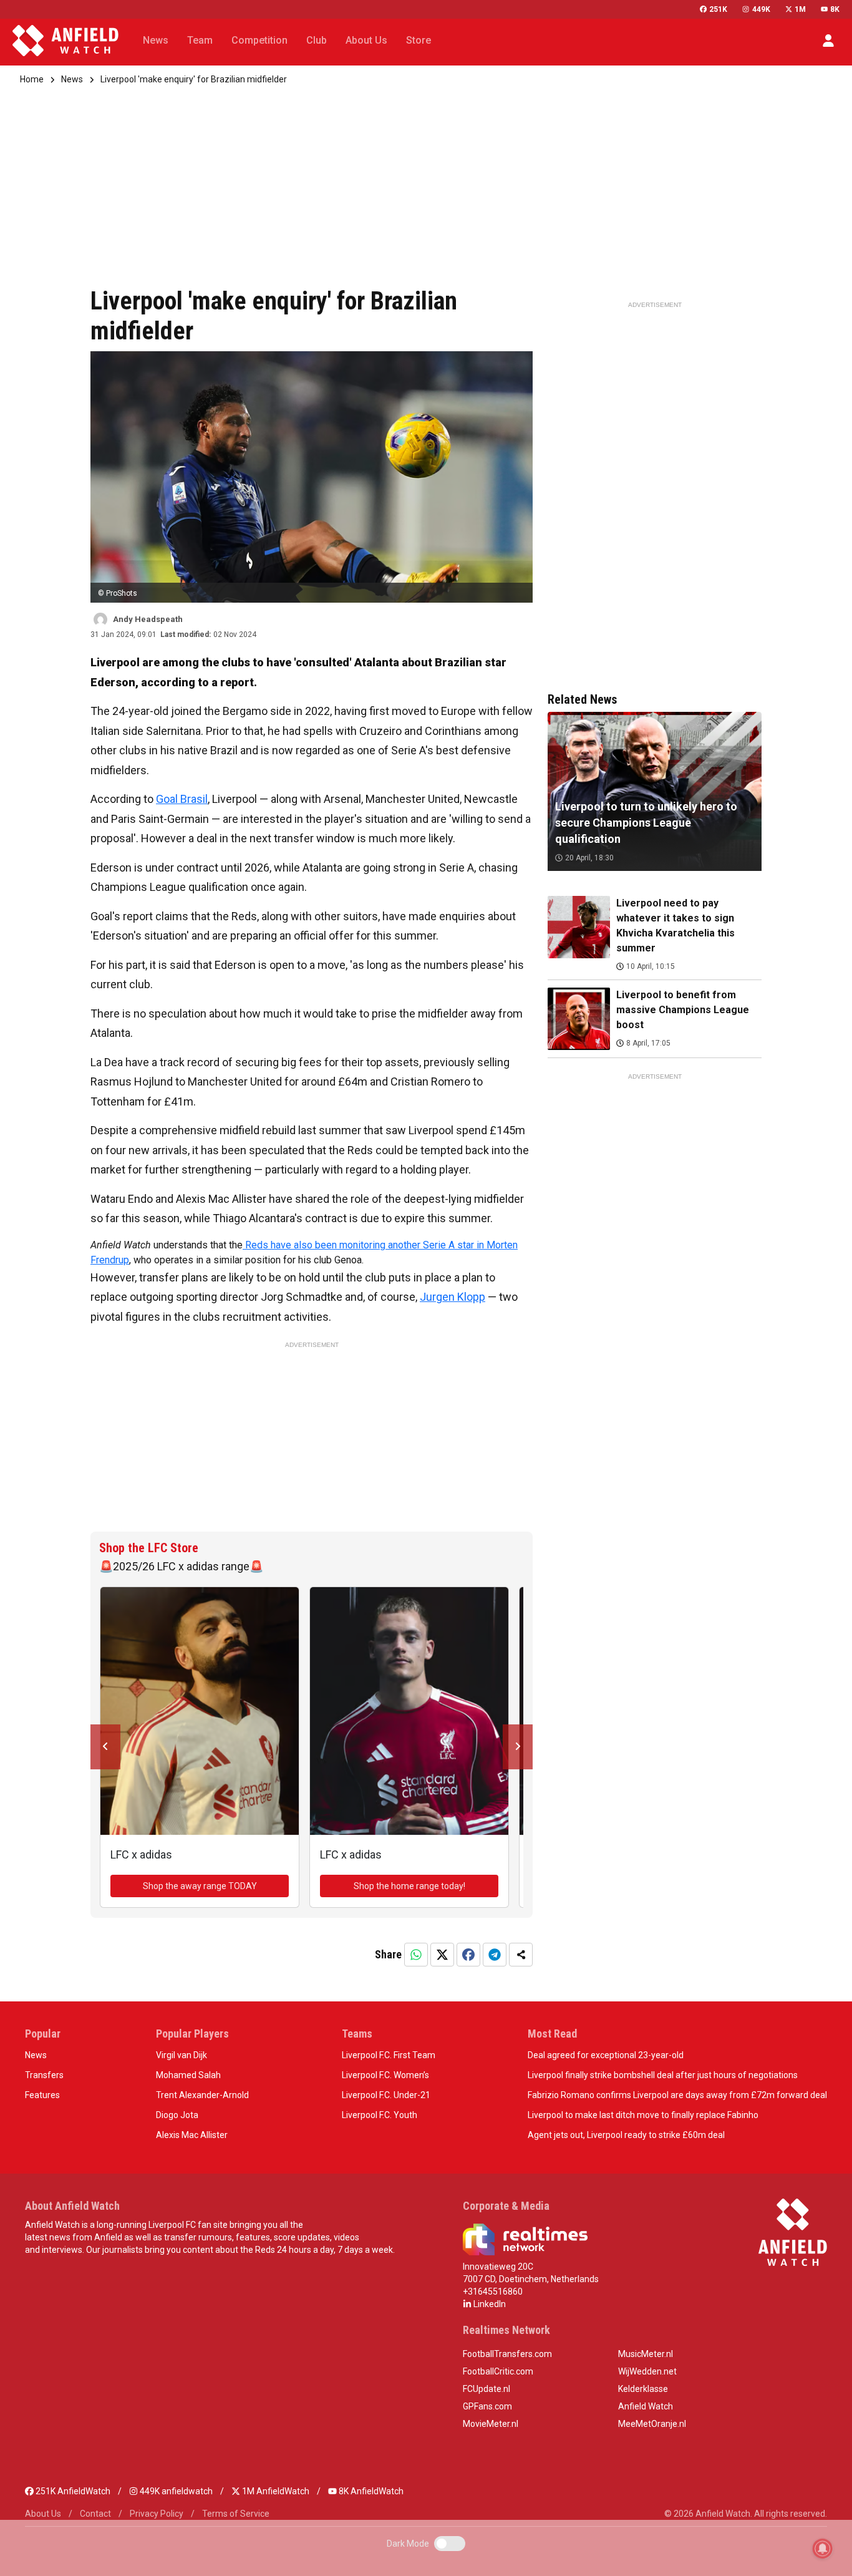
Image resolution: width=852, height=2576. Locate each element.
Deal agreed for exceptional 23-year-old (606, 2055)
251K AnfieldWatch (72, 2491)
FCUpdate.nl (487, 2389)
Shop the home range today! (409, 1886)
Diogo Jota (177, 2115)
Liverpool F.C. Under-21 (386, 2095)
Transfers (44, 2075)
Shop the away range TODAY (200, 1886)
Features (42, 2095)
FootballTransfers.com (507, 2354)
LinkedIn (489, 2304)
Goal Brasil (182, 799)
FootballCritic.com (498, 2371)
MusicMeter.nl (646, 2354)
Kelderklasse (643, 2389)
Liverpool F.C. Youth (380, 2115)
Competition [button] (259, 40)
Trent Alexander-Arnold (202, 2095)
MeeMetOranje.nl (652, 2424)
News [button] (156, 40)
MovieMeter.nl (491, 2424)
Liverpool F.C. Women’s (385, 2075)
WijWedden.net (647, 2371)
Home (32, 79)
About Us (43, 2514)
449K (761, 9)
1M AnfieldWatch (275, 2491)
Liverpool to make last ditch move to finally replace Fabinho (643, 2115)
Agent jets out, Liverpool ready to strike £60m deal (626, 2135)
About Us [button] (366, 40)
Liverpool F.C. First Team (389, 2055)
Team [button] (200, 40)
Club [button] (317, 40)
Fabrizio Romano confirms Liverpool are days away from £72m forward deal (677, 2095)
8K (835, 9)
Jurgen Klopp (453, 1297)
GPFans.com (487, 2406)
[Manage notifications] (823, 2549)
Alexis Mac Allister (192, 2135)
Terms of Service (236, 2514)
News (72, 79)
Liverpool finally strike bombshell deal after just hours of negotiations (663, 2075)
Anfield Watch (646, 2406)
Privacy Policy (157, 2514)
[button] (828, 41)
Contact (95, 2514)
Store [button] (419, 40)
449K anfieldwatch (175, 2491)
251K (718, 9)
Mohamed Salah (188, 2075)
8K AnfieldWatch (370, 2491)
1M (800, 9)
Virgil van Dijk (182, 2055)
